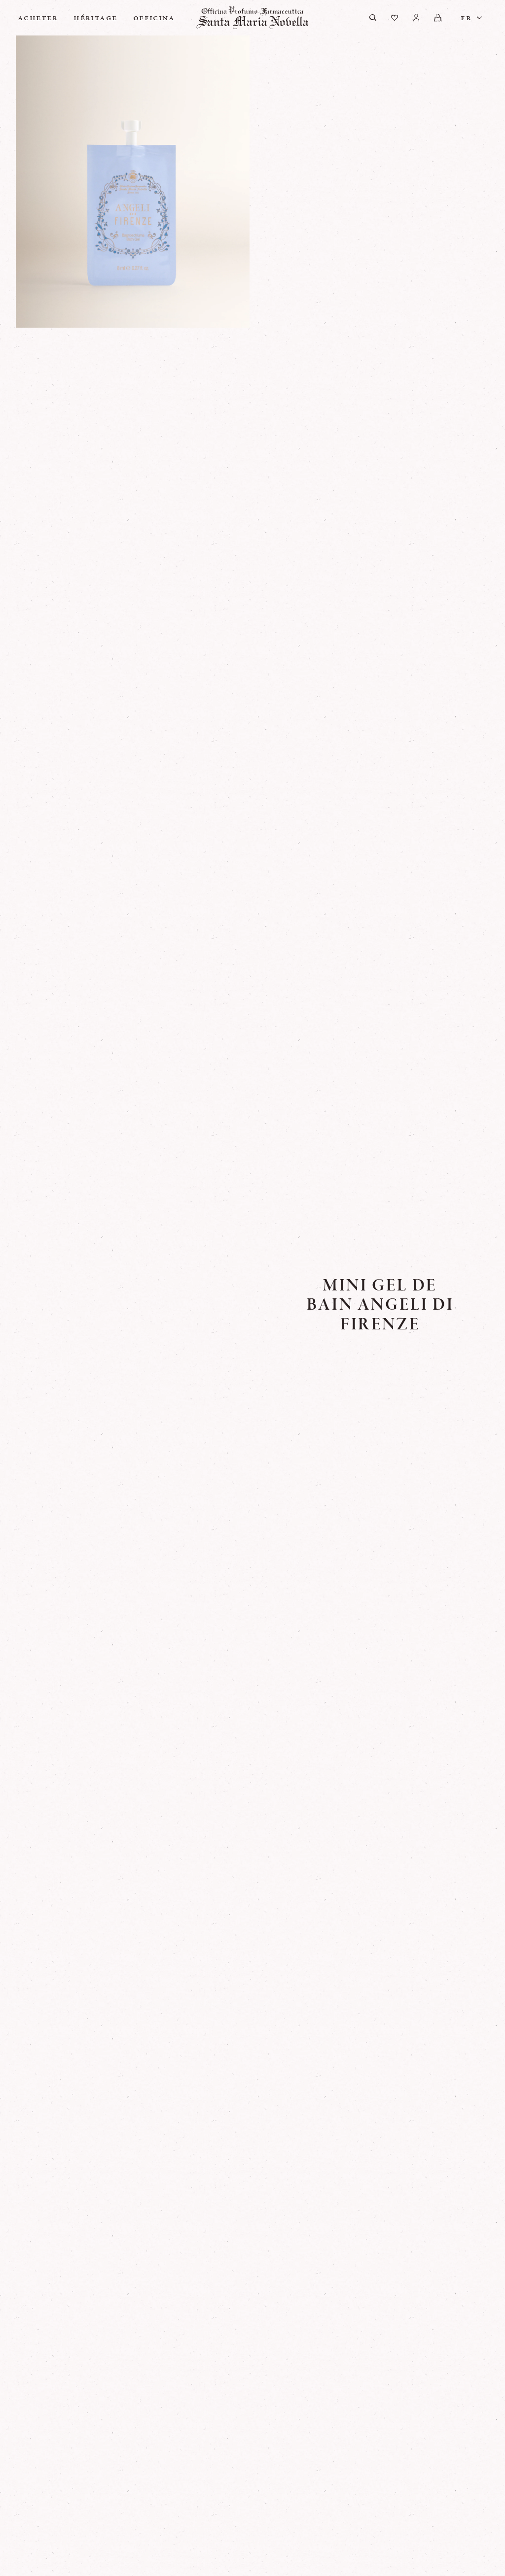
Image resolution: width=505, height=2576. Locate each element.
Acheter (38, 18)
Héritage (95, 18)
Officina (154, 18)
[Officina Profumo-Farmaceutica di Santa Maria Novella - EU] (252, 18)
